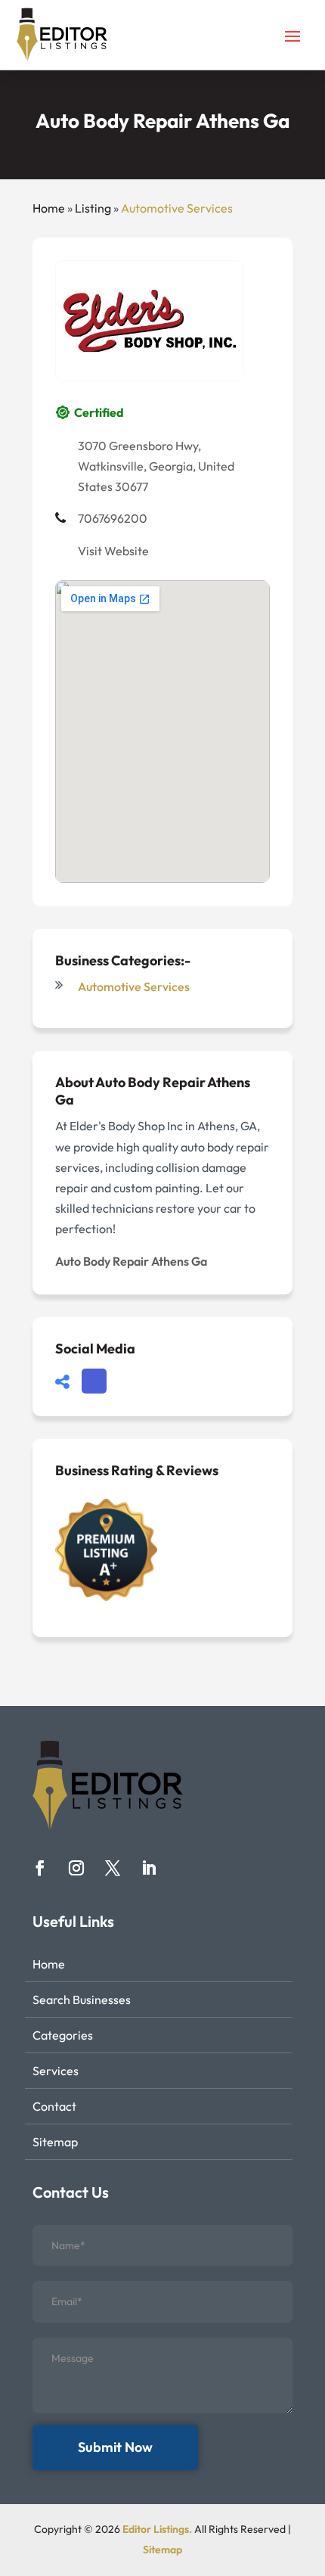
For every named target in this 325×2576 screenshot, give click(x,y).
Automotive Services (177, 208)
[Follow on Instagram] (76, 1868)
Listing (93, 208)
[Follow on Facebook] (40, 1868)
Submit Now (115, 2447)
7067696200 (113, 518)
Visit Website (113, 551)
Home (49, 208)
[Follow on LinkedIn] (149, 1868)
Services (56, 2071)
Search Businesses (82, 2000)
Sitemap (55, 2142)
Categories (63, 2035)
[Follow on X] (113, 1868)
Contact (54, 2106)
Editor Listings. (157, 2529)
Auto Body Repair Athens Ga (131, 1261)
